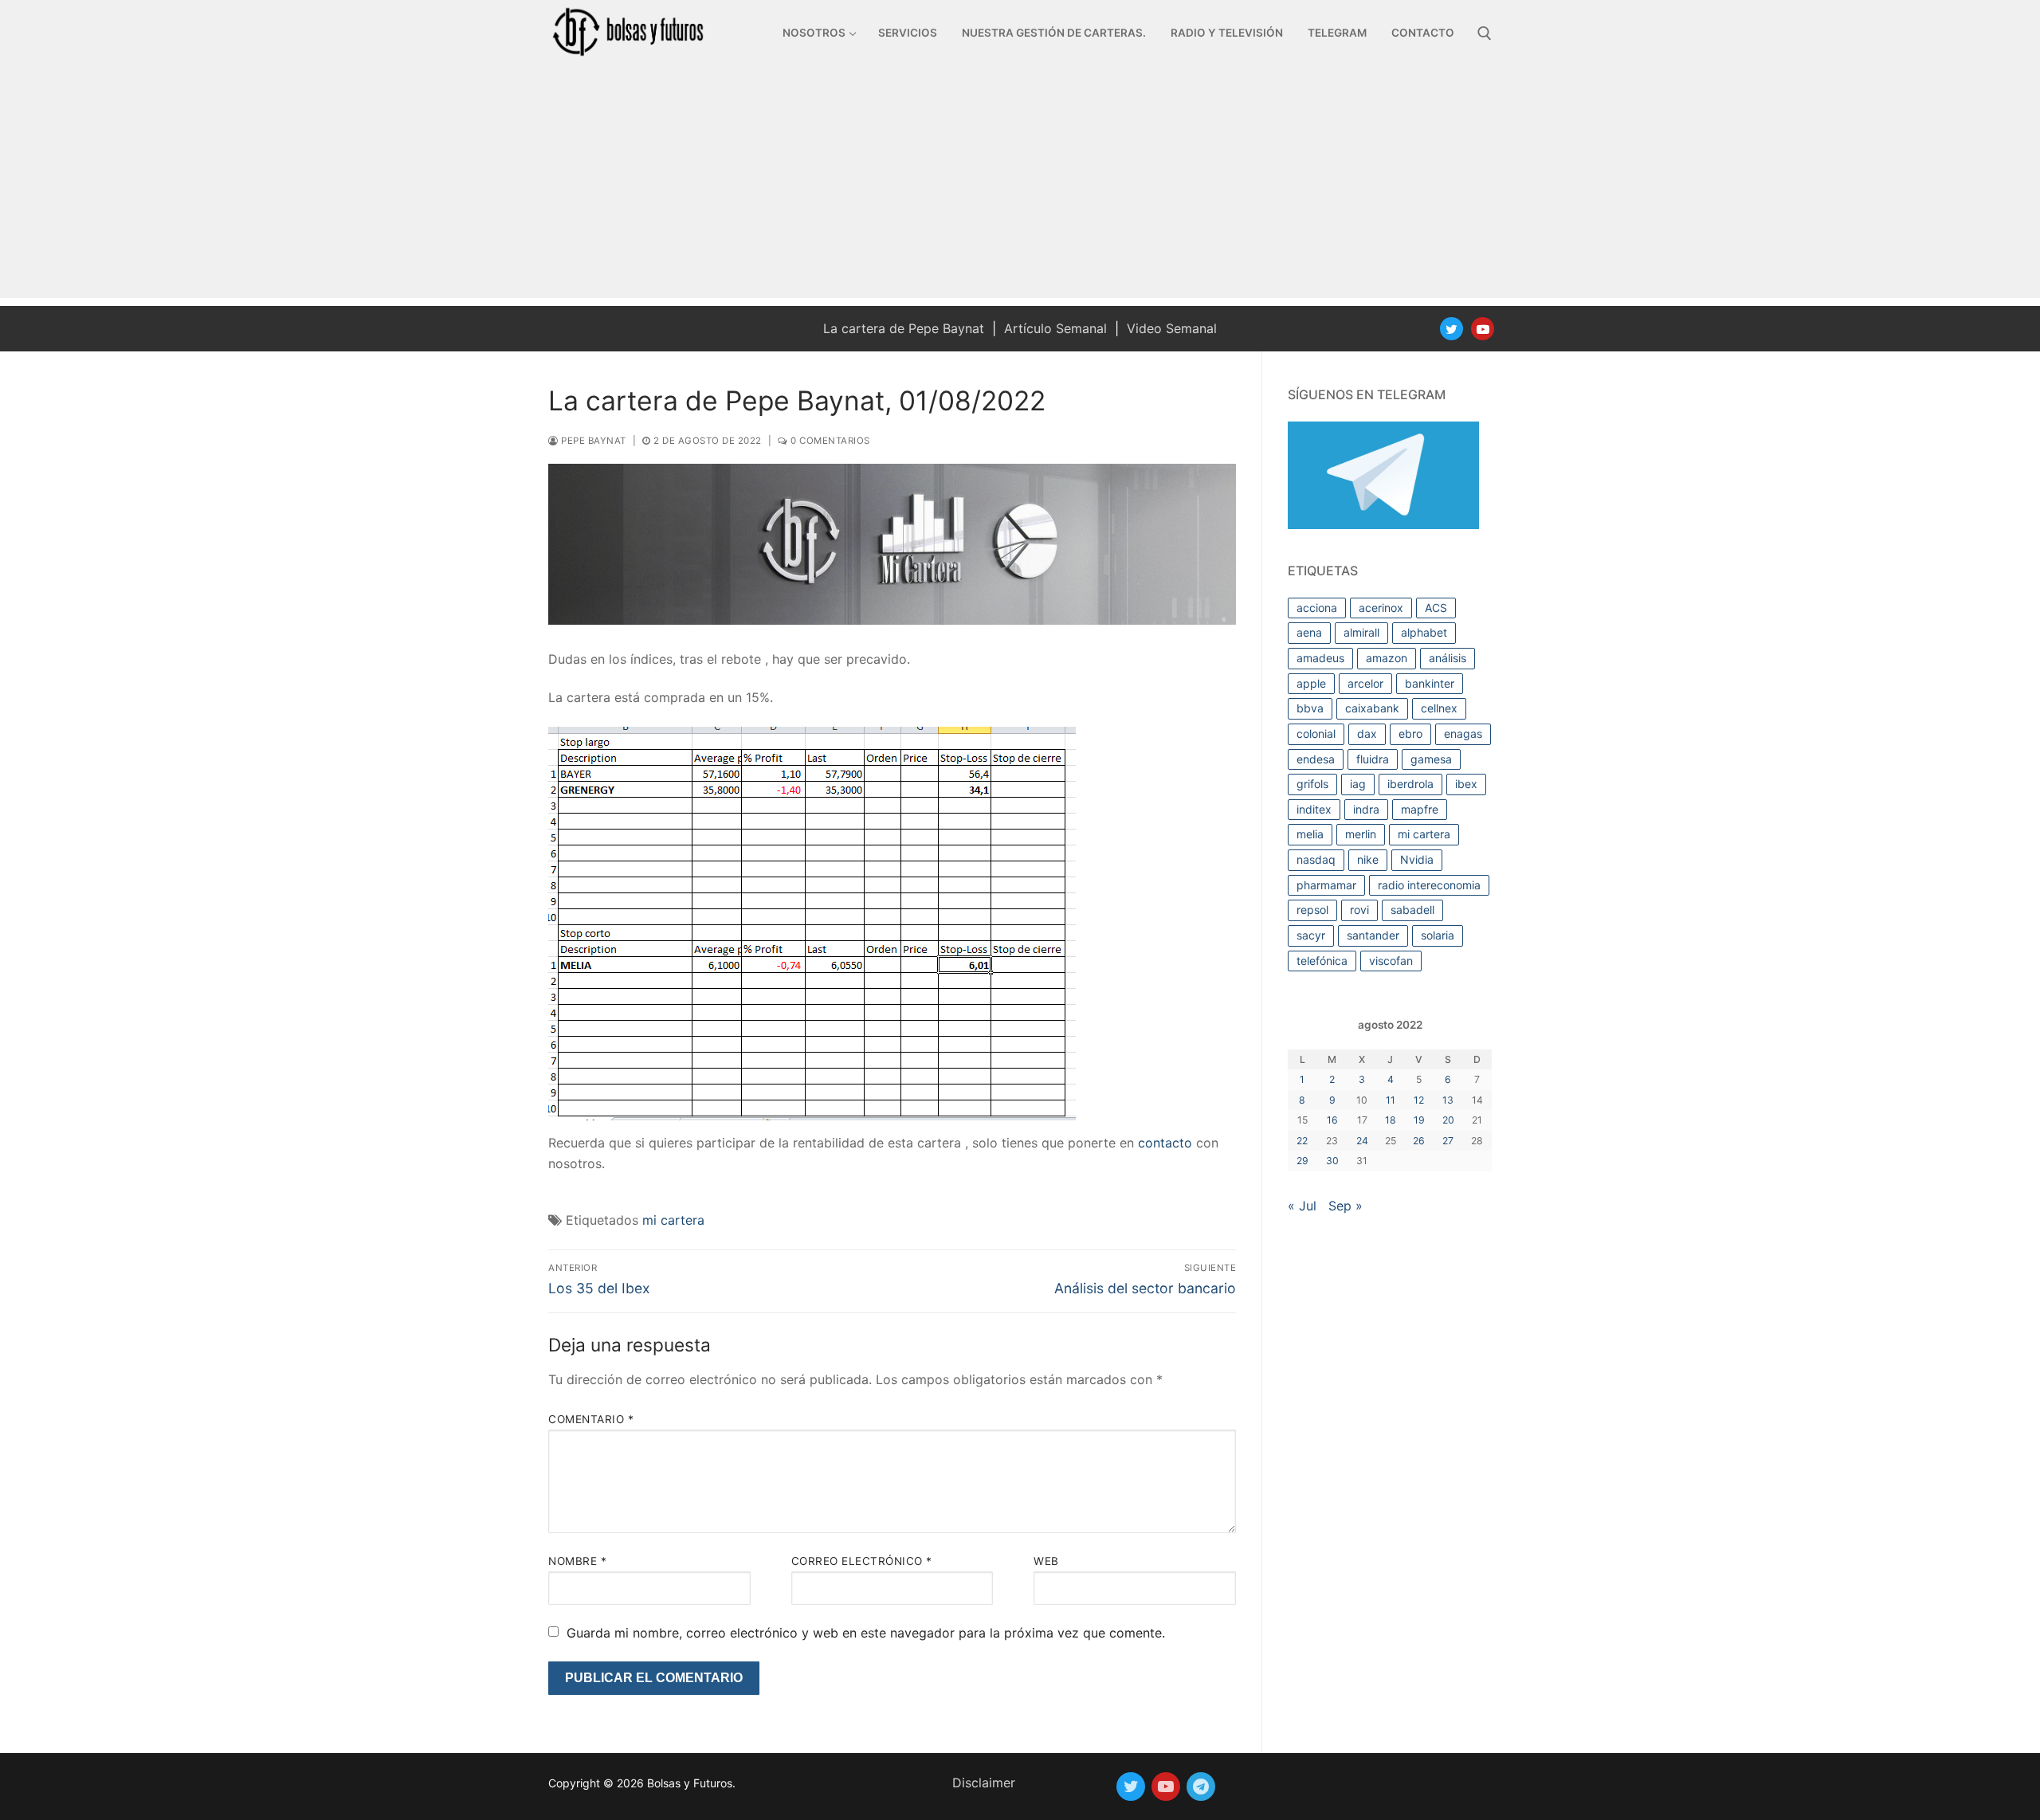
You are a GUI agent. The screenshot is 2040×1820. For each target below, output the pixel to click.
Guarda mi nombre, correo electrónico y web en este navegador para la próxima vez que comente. (866, 1633)
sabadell (1412, 910)
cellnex (1439, 708)
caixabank (1372, 708)
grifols (1312, 784)
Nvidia (1417, 859)
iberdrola (1410, 784)
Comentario (591, 1419)
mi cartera (673, 1220)
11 (1391, 1100)
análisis (1448, 658)
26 (1419, 1141)
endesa (1316, 759)
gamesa (1431, 759)
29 (1302, 1161)
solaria (1438, 935)
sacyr (1311, 935)
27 (1448, 1141)
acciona (1317, 608)
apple (1311, 683)
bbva (1310, 708)
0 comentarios (829, 441)
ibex (1466, 784)
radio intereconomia (1429, 885)
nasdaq (1316, 859)
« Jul (1302, 1206)
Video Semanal (1172, 328)
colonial (1316, 733)
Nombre (577, 1561)
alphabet (1424, 632)
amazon (1387, 658)
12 (1419, 1100)
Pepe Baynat (592, 441)
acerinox (1381, 608)
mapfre (1420, 809)
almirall (1361, 632)
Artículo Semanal (1055, 328)
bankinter (1430, 683)
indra (1366, 809)
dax (1367, 733)
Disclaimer (984, 1783)
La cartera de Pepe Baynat (904, 328)
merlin (1361, 834)
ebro (1410, 733)
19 (1419, 1120)
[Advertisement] (1020, 186)
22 (1302, 1141)
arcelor (1365, 683)
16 (1332, 1120)
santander (1373, 935)
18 (1391, 1120)
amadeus (1320, 658)
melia (1310, 834)
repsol (1312, 910)
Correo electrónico (862, 1561)
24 (1362, 1141)
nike (1368, 859)
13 (1448, 1100)
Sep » (1346, 1206)
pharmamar (1326, 885)
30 (1332, 1161)
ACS (1436, 608)
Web (1046, 1561)
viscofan (1391, 961)
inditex (1314, 809)
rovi (1359, 910)
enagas (1463, 733)
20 (1448, 1120)
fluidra (1373, 759)
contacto (1165, 1143)
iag (1358, 784)
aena (1309, 632)
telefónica (1322, 961)
